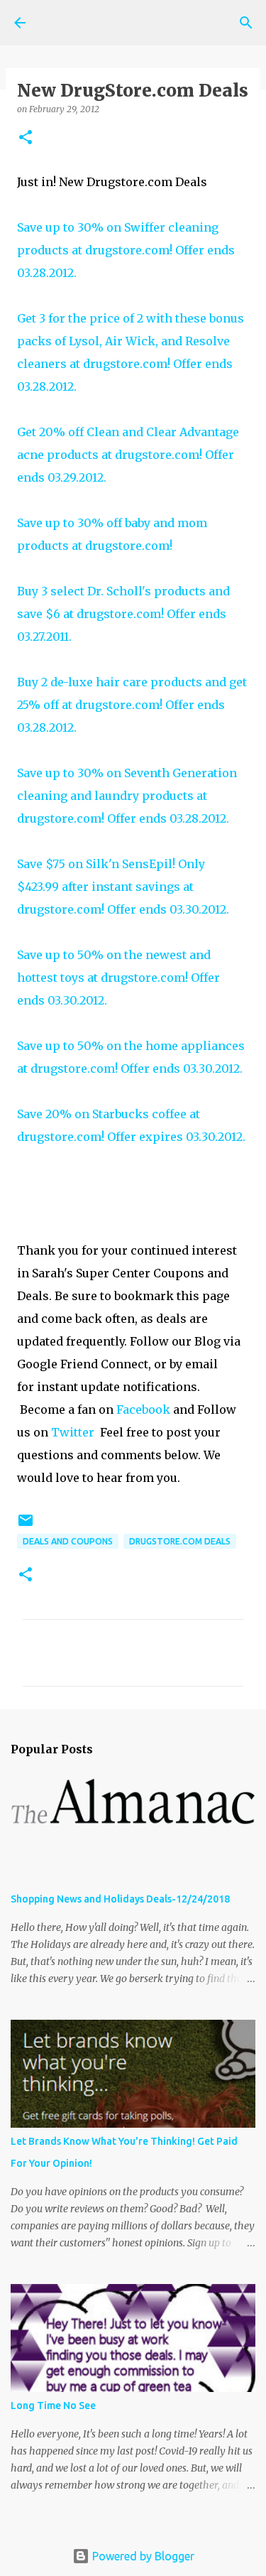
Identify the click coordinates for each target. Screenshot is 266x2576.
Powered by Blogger (142, 2556)
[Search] (246, 23)
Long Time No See (53, 2405)
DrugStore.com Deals (180, 1541)
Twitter (73, 1432)
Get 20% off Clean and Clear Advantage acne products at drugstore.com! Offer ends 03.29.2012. (128, 455)
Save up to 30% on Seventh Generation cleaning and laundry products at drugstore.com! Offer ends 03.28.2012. (127, 796)
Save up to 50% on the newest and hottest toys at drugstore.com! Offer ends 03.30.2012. (118, 978)
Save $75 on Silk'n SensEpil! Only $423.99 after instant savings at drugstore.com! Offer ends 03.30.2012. (123, 887)
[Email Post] (26, 1526)
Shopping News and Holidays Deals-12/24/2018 (120, 1899)
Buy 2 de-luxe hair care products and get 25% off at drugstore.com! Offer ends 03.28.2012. (132, 705)
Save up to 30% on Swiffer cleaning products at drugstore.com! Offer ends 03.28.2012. (126, 250)
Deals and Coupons (68, 1541)
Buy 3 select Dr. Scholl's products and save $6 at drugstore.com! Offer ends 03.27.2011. (123, 614)
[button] (26, 138)
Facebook (143, 1409)
